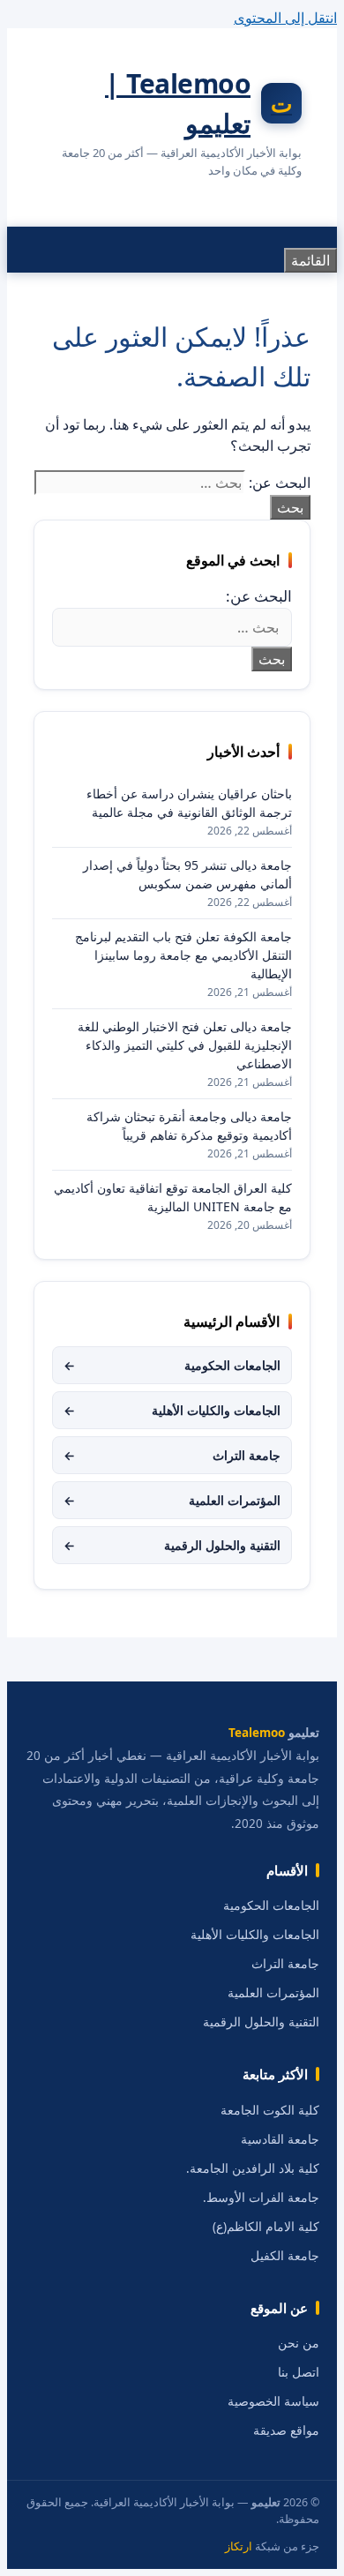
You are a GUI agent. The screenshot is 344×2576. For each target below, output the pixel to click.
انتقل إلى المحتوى (285, 18)
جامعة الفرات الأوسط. (261, 2198)
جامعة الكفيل (285, 2256)
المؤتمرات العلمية (172, 1500)
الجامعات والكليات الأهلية (172, 1410)
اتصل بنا (299, 2372)
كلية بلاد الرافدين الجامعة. (253, 2168)
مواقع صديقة (286, 2430)
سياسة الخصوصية (273, 2401)
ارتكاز (239, 2546)
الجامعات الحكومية (172, 1365)
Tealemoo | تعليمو (178, 103)
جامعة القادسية (280, 2139)
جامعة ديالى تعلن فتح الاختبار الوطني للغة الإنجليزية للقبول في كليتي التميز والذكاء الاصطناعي (185, 1045)
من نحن (299, 2343)
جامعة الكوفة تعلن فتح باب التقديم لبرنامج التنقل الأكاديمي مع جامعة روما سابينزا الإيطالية (183, 955)
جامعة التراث (172, 1455)
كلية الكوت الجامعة (270, 2110)
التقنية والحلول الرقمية (172, 1545)
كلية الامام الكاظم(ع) (266, 2227)
